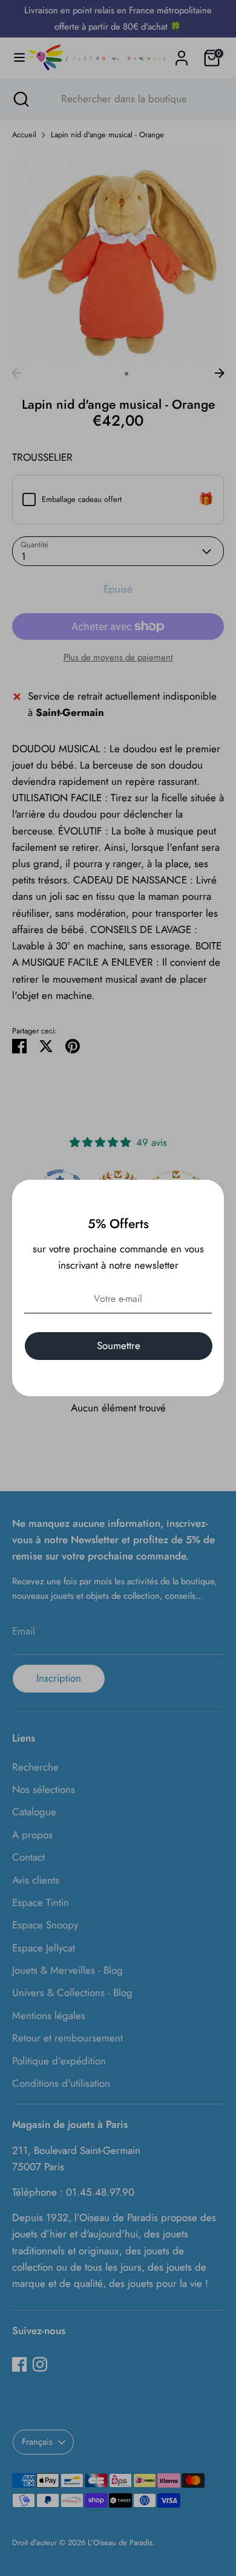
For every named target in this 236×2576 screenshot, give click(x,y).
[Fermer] (208, 1195)
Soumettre (119, 1345)
